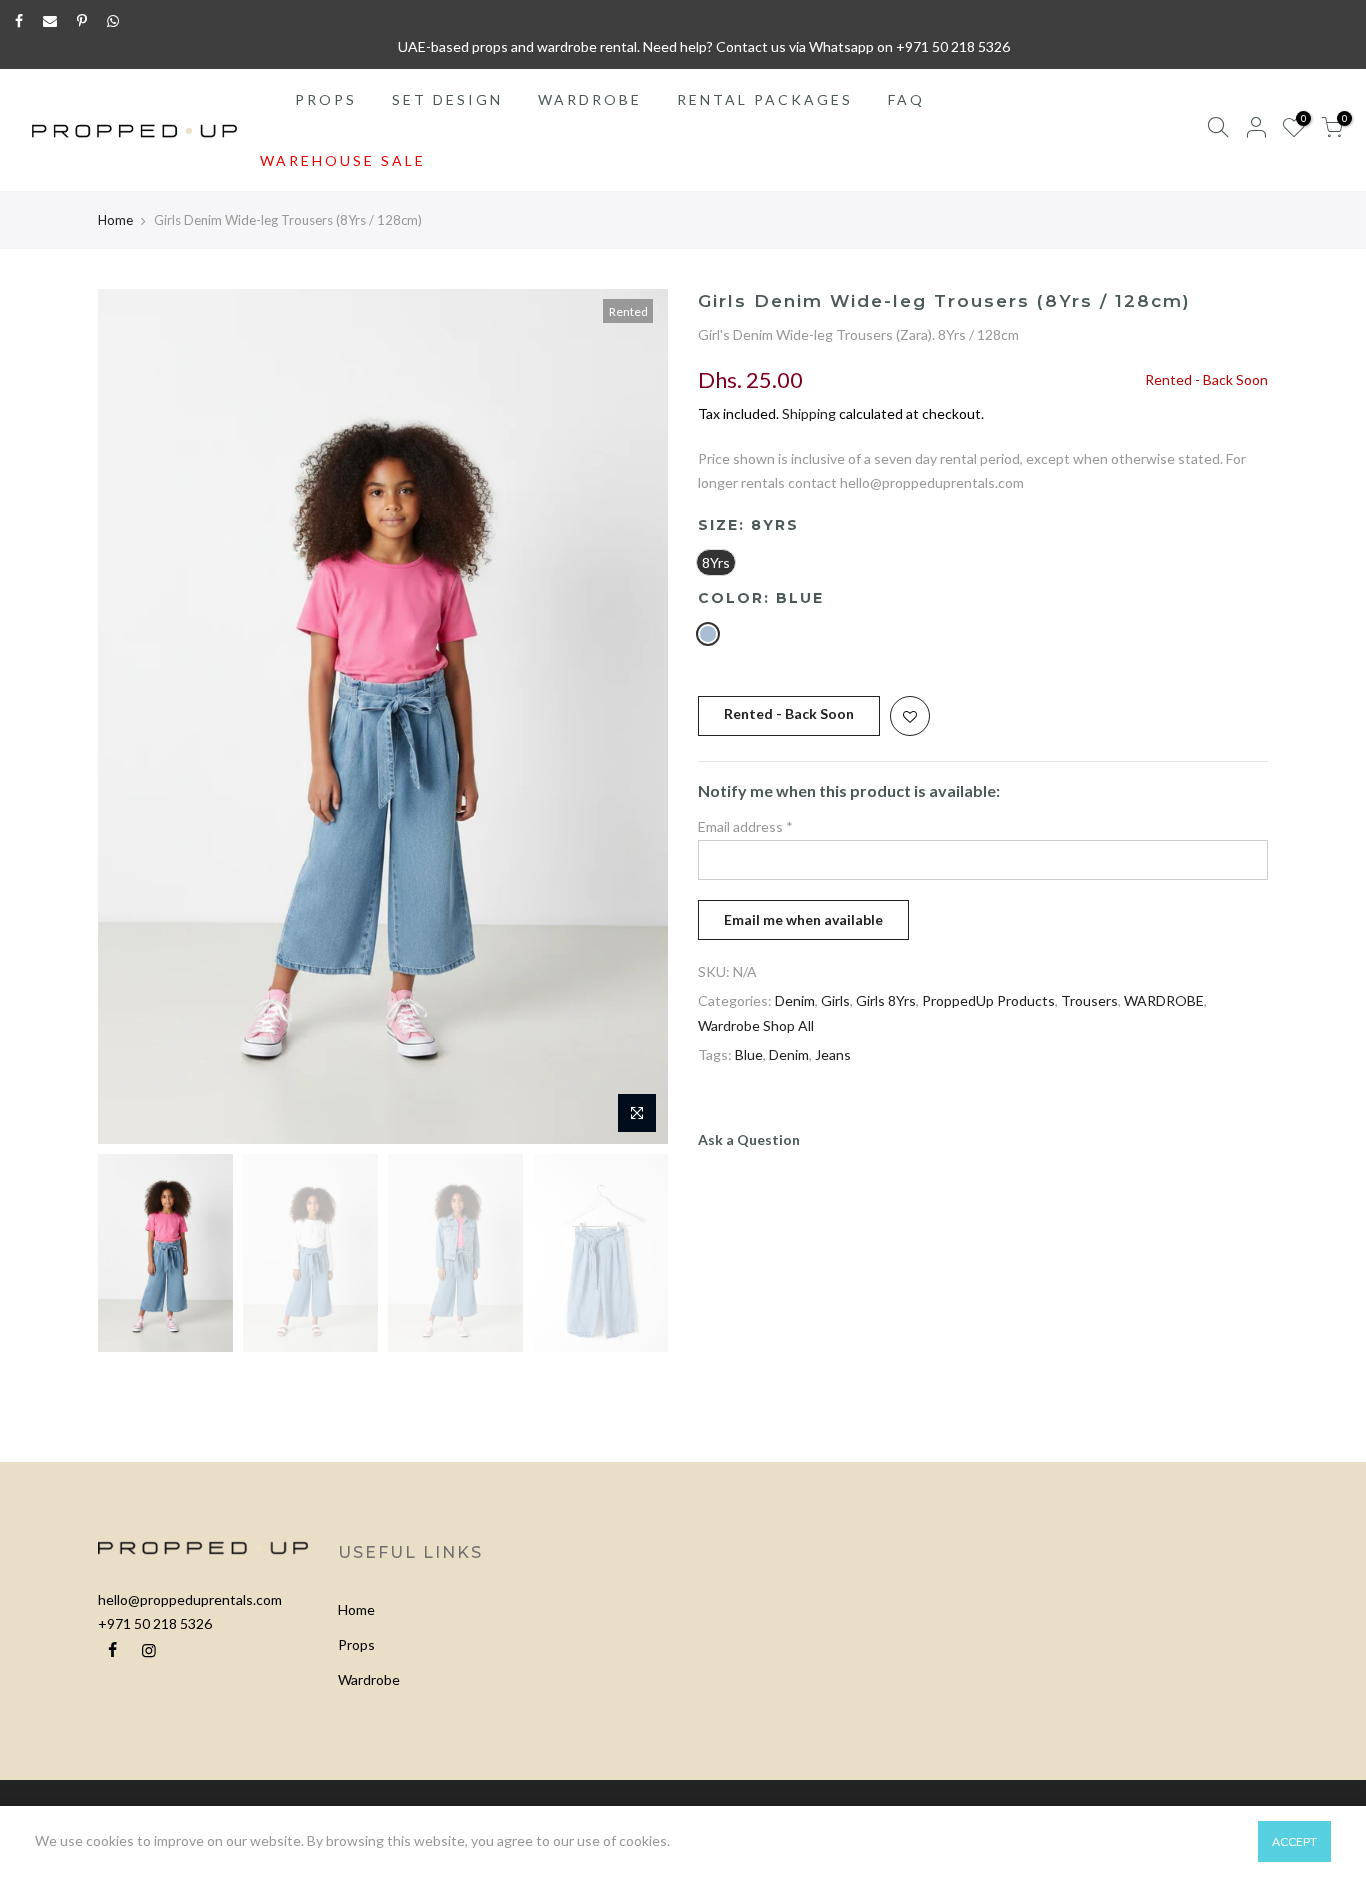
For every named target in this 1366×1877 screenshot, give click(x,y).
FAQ (906, 99)
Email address (745, 826)
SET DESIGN (447, 99)
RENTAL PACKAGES (765, 99)
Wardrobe (369, 1679)
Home (115, 220)
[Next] (633, 717)
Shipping (809, 413)
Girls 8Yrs (886, 1000)
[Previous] (133, 717)
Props (356, 1644)
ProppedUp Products (988, 1000)
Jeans (833, 1054)
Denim (795, 1000)
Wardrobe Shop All (756, 1025)
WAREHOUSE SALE (343, 160)
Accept (1294, 1841)
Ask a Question (749, 1139)
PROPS (326, 99)
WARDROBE (590, 99)
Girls (835, 1000)
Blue (749, 1054)
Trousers (1089, 1000)
